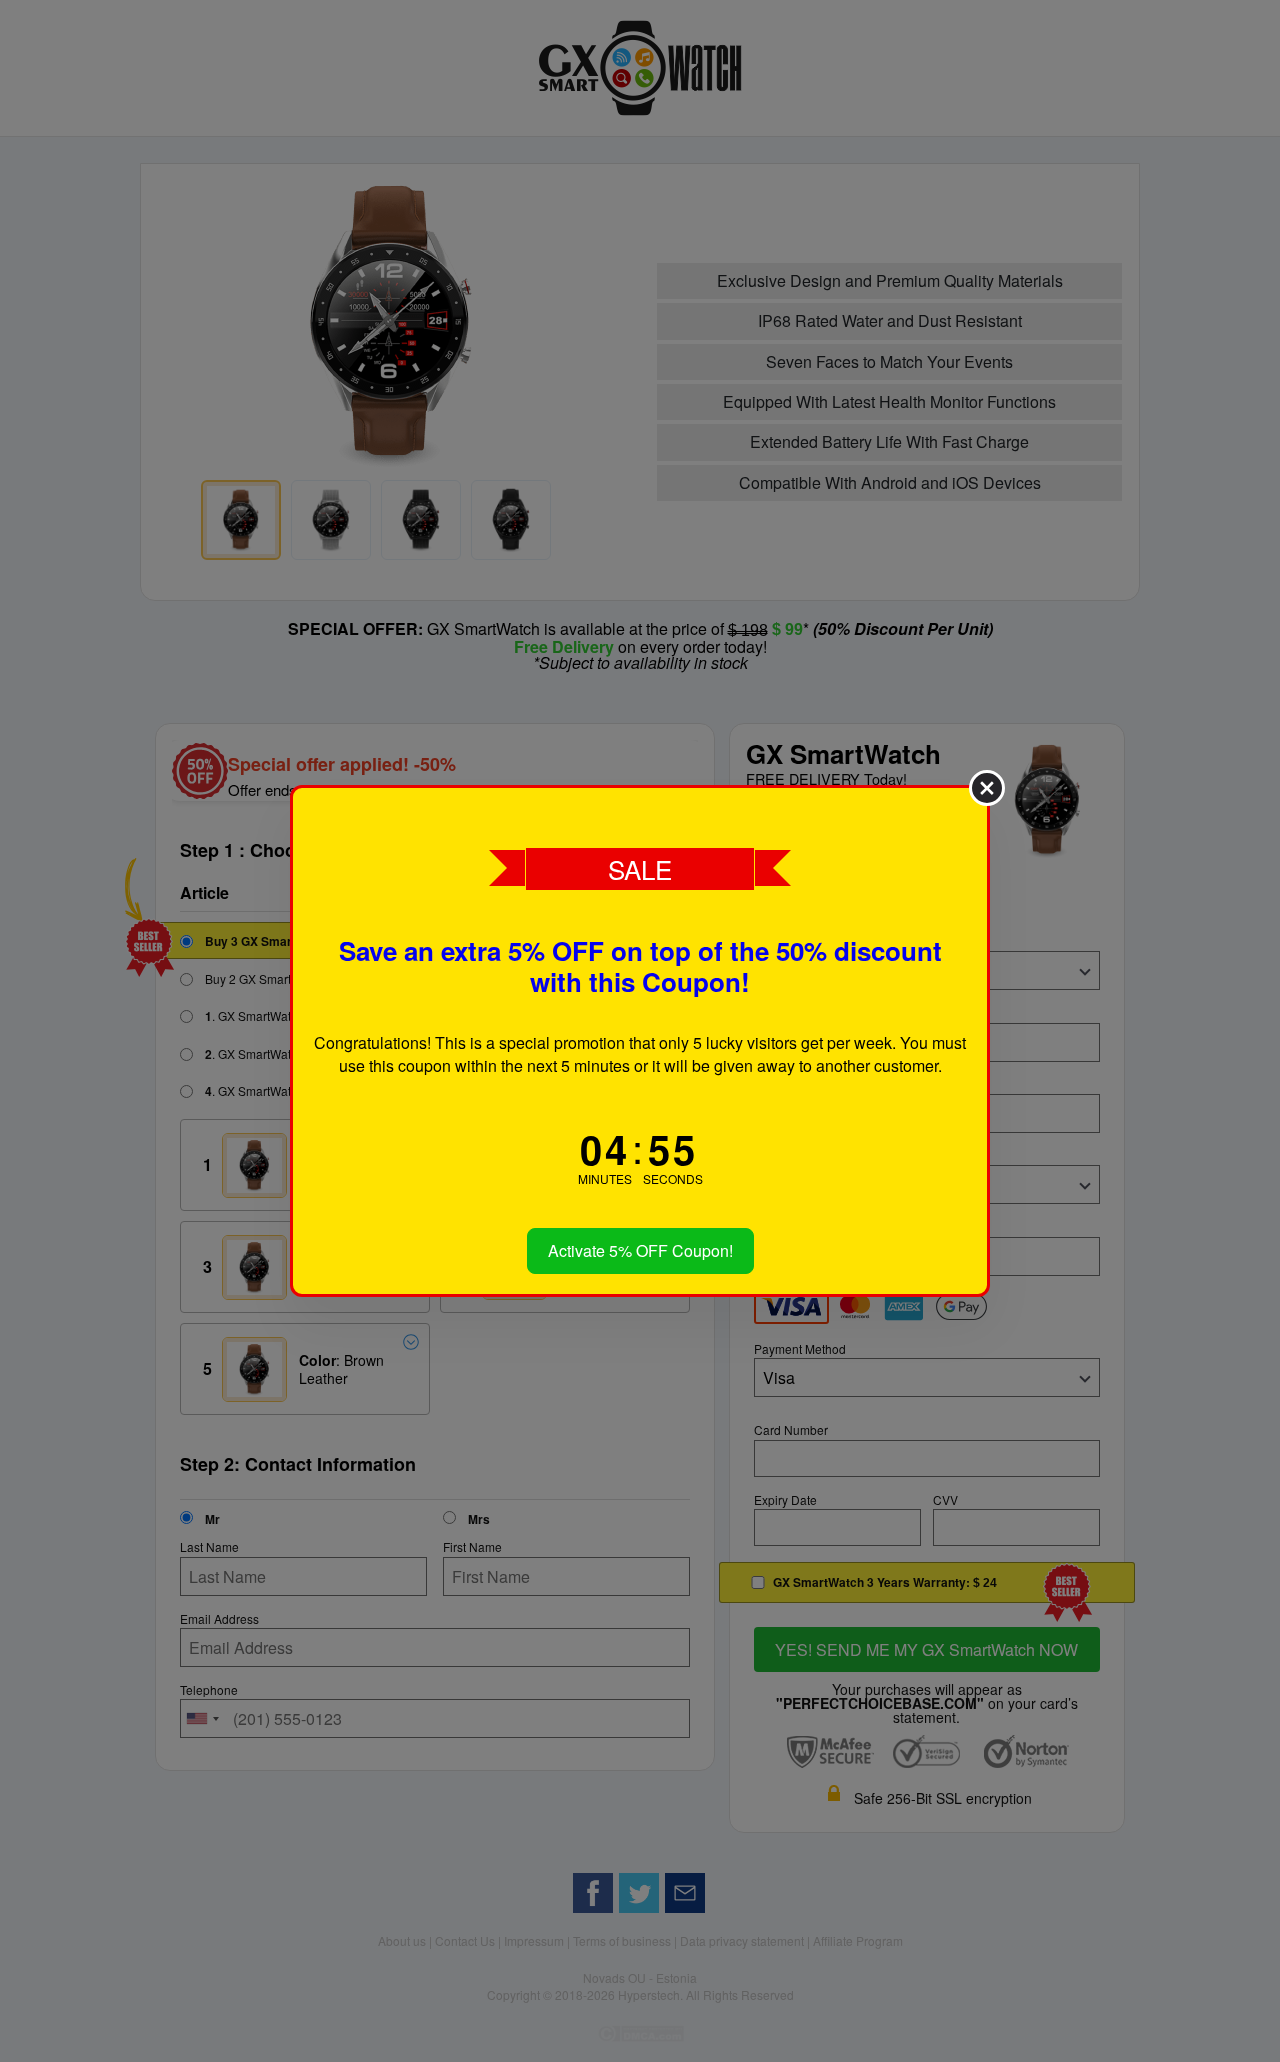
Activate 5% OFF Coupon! (640, 1250)
